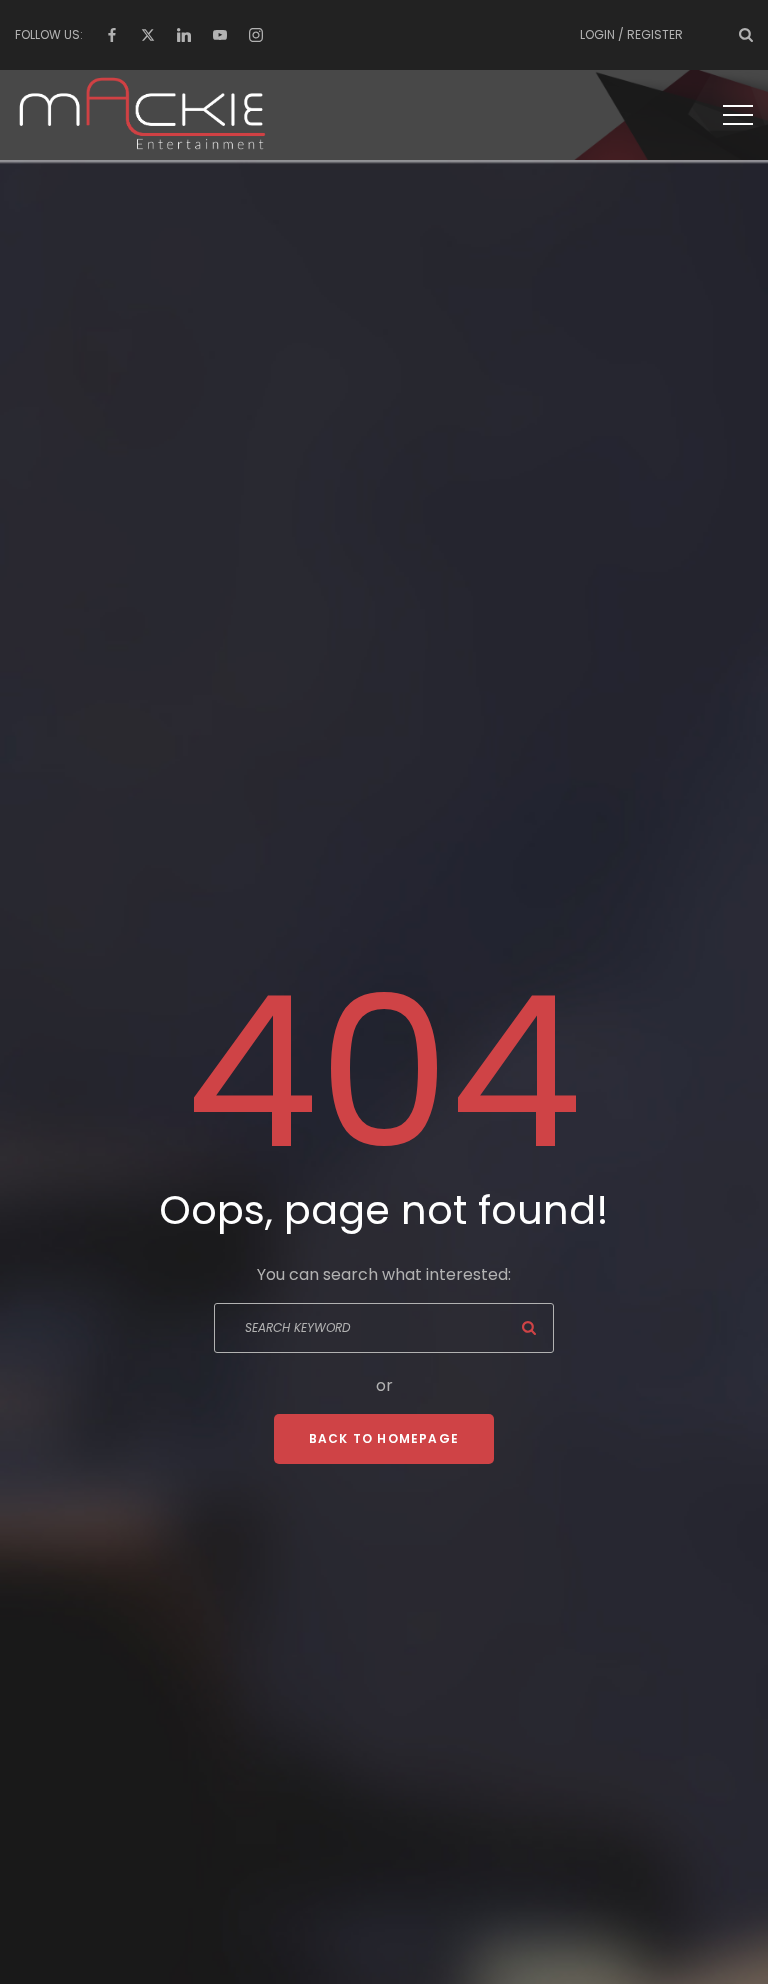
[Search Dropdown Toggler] (746, 35)
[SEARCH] (529, 1328)
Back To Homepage (384, 1438)
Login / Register (631, 34)
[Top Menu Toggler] (738, 115)
